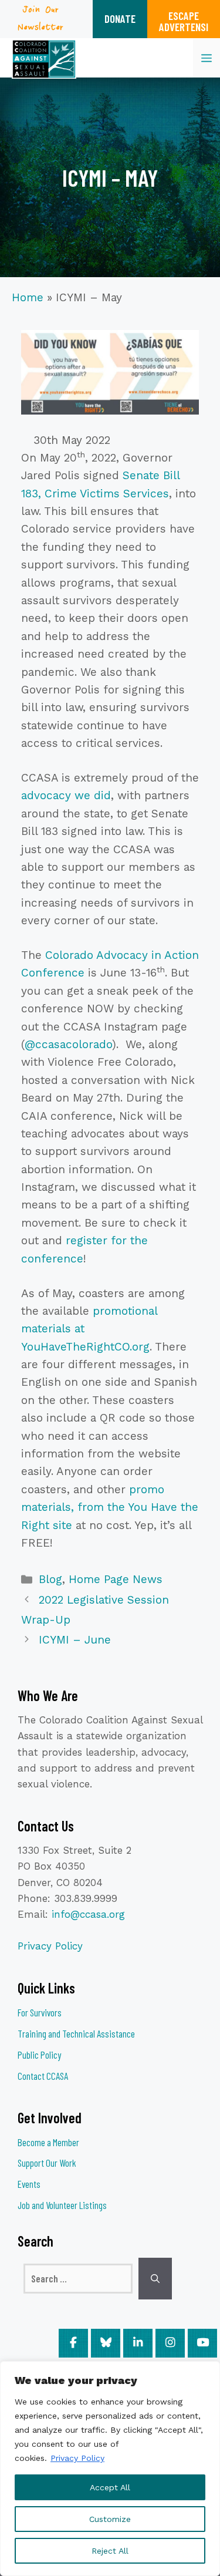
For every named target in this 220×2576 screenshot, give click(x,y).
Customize (110, 2519)
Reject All (110, 2551)
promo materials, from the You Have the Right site (110, 1507)
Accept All (110, 2487)
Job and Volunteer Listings (62, 2205)
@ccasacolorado (68, 1044)
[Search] (155, 2279)
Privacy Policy (77, 2458)
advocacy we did (66, 795)
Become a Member (48, 2142)
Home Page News (116, 1579)
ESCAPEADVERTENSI (184, 21)
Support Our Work (47, 2163)
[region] (110, 2469)
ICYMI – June (75, 1640)
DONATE (120, 18)
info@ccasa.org (88, 1914)
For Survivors (40, 2012)
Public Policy (39, 2055)
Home (28, 297)
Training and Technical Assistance (76, 2033)
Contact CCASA (43, 2076)
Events (29, 2184)
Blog (50, 1579)
